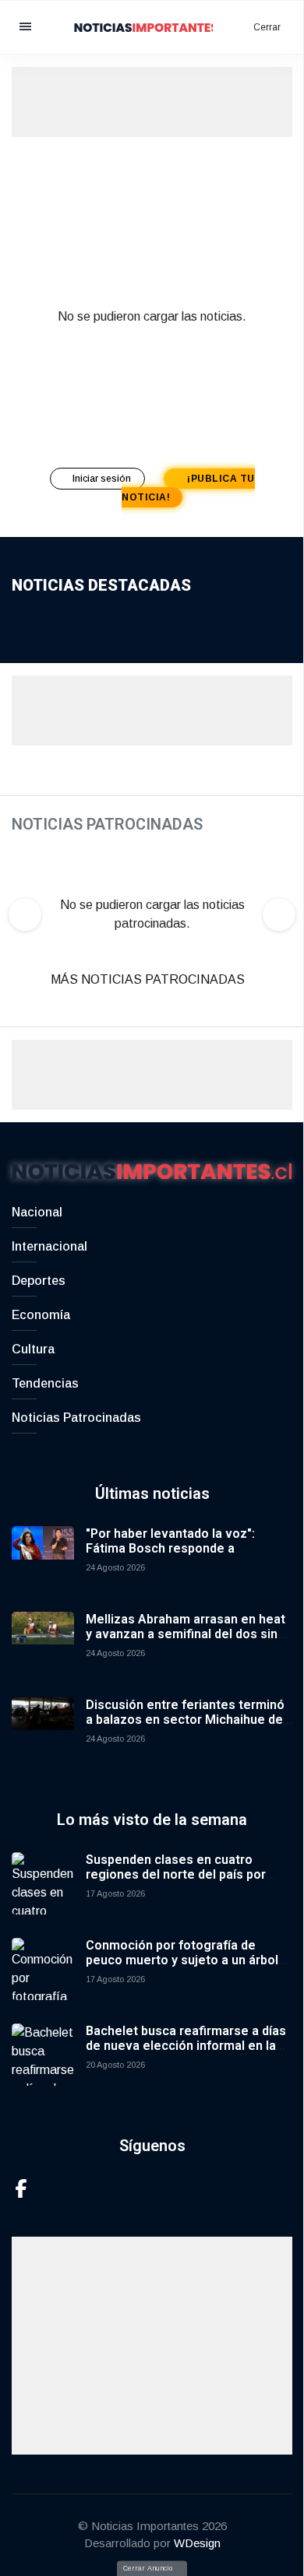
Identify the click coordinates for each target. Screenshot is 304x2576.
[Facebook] (21, 2187)
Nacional (37, 1212)
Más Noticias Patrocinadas (149, 979)
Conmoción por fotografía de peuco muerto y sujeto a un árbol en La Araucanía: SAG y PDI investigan (182, 1968)
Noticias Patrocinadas (76, 1418)
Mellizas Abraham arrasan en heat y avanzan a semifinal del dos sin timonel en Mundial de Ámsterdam (186, 1634)
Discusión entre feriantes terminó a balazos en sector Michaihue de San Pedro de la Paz (185, 1720)
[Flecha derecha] (279, 914)
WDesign (197, 2543)
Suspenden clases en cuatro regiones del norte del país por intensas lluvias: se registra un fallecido (176, 1882)
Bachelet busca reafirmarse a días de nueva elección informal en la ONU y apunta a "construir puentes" (188, 2046)
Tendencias (45, 1383)
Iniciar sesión (103, 479)
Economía (41, 1315)
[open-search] (224, 27)
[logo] (152, 26)
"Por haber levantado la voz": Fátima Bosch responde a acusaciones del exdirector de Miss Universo (175, 1556)
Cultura (33, 1349)
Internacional (49, 1246)
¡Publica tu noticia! (188, 488)
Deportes (39, 1281)
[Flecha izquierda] (25, 914)
